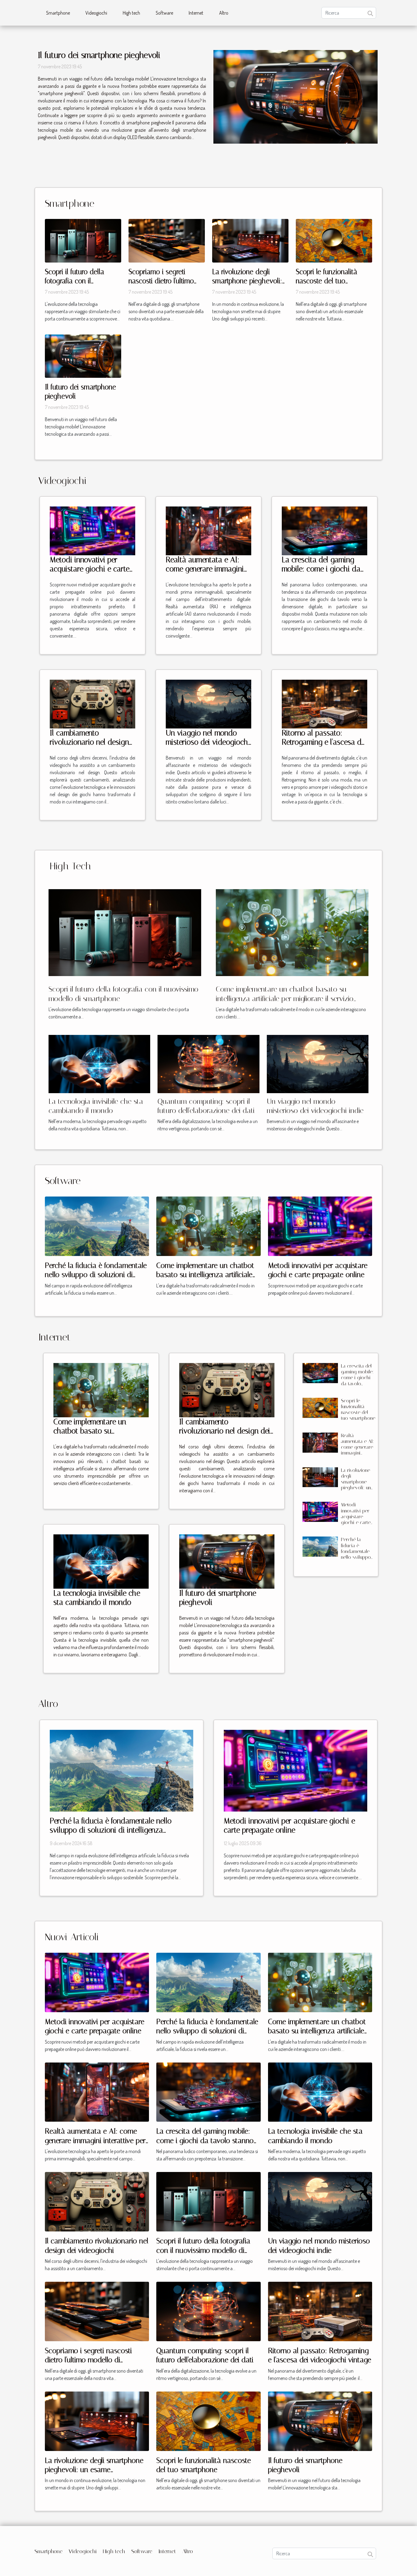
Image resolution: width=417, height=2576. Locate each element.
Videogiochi (96, 13)
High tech (131, 13)
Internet (196, 13)
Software (164, 13)
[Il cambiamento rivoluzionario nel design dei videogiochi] (92, 703)
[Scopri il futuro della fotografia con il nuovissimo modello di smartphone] (83, 240)
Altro (224, 13)
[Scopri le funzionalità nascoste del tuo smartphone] (334, 240)
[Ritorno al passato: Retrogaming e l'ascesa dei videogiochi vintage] (325, 703)
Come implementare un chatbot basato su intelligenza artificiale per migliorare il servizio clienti (285, 998)
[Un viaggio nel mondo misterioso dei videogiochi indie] (209, 703)
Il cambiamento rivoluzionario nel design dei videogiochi (89, 742)
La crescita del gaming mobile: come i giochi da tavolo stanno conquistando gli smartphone (357, 1383)
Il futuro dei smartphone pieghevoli (99, 55)
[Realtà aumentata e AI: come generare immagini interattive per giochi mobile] (209, 530)
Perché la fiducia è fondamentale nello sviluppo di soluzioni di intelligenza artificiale (96, 1275)
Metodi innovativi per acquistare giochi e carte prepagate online (90, 569)
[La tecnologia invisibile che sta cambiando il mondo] (99, 1063)
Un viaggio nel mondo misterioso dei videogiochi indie (208, 742)
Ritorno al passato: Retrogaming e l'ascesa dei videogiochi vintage (324, 742)
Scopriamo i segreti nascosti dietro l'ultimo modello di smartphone (163, 281)
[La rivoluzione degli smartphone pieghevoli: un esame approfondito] (250, 240)
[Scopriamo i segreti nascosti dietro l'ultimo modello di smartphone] (167, 240)
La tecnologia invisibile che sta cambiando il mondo (97, 1598)
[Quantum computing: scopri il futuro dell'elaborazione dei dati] (208, 1063)
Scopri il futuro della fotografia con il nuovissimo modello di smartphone (203, 2250)
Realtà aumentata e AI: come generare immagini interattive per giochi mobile (205, 573)
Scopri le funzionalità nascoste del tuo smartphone (326, 281)
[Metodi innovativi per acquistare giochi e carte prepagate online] (92, 530)
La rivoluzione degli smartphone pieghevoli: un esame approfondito (247, 281)
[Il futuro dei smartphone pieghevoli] (296, 97)
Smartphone (58, 13)
